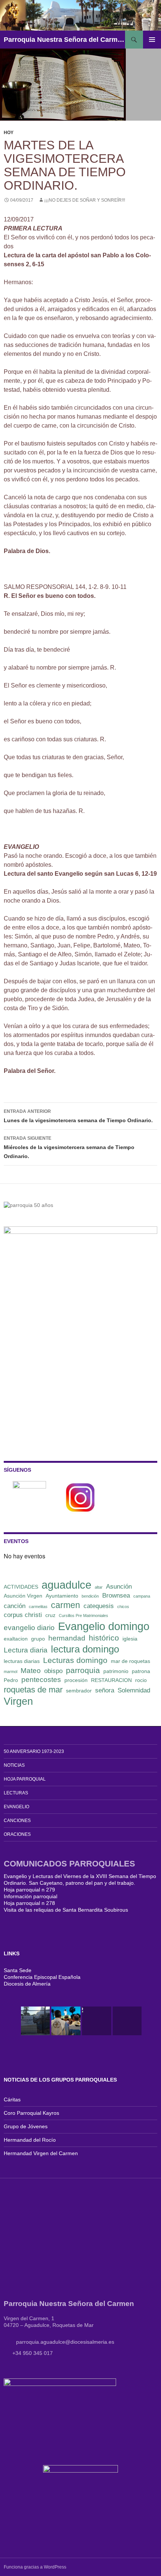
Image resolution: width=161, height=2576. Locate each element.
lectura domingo (85, 1649)
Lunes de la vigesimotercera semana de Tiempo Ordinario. (78, 1116)
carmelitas (38, 1607)
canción (15, 1606)
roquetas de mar (33, 1690)
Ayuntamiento (62, 1596)
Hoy (9, 133)
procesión (76, 1680)
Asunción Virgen (23, 1596)
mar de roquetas (130, 1661)
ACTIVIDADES (21, 1587)
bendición (90, 1596)
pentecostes (41, 1680)
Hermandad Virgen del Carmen (41, 2153)
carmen (66, 1605)
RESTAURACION (111, 1680)
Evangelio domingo (104, 1626)
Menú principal (152, 40)
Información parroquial (31, 1896)
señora (105, 1690)
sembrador (79, 1691)
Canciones (17, 1821)
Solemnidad (134, 1690)
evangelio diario (29, 1628)
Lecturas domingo (75, 1660)
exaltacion (16, 1639)
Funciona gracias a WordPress (35, 2567)
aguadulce (66, 1585)
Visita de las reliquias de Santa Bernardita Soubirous (66, 1910)
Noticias (14, 1765)
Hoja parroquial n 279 (29, 1890)
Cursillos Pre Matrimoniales (83, 1616)
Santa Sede (18, 1970)
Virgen (18, 1701)
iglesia (130, 1639)
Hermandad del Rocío (30, 2140)
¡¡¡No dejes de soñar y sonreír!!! (85, 200)
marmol (10, 1672)
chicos (123, 1607)
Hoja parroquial (25, 1779)
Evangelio (16, 1807)
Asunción (119, 1587)
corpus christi (23, 1615)
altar (99, 1587)
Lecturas (16, 1793)
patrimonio (116, 1671)
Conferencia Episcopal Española (42, 1977)
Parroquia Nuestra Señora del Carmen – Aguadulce (64, 40)
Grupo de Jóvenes (26, 2126)
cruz (50, 1615)
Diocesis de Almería (27, 1984)
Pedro (11, 1680)
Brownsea (116, 1596)
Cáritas (12, 2099)
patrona (141, 1671)
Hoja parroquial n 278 (29, 1903)
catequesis (99, 1606)
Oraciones (17, 1834)
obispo (53, 1671)
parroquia (83, 1670)
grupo (38, 1639)
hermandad (67, 1638)
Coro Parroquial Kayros (31, 2113)
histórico (104, 1638)
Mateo (31, 1671)
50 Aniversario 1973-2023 (34, 1751)
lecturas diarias (22, 1661)
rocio (141, 1680)
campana (142, 1596)
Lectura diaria (26, 1650)
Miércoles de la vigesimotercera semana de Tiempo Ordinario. (69, 1147)
